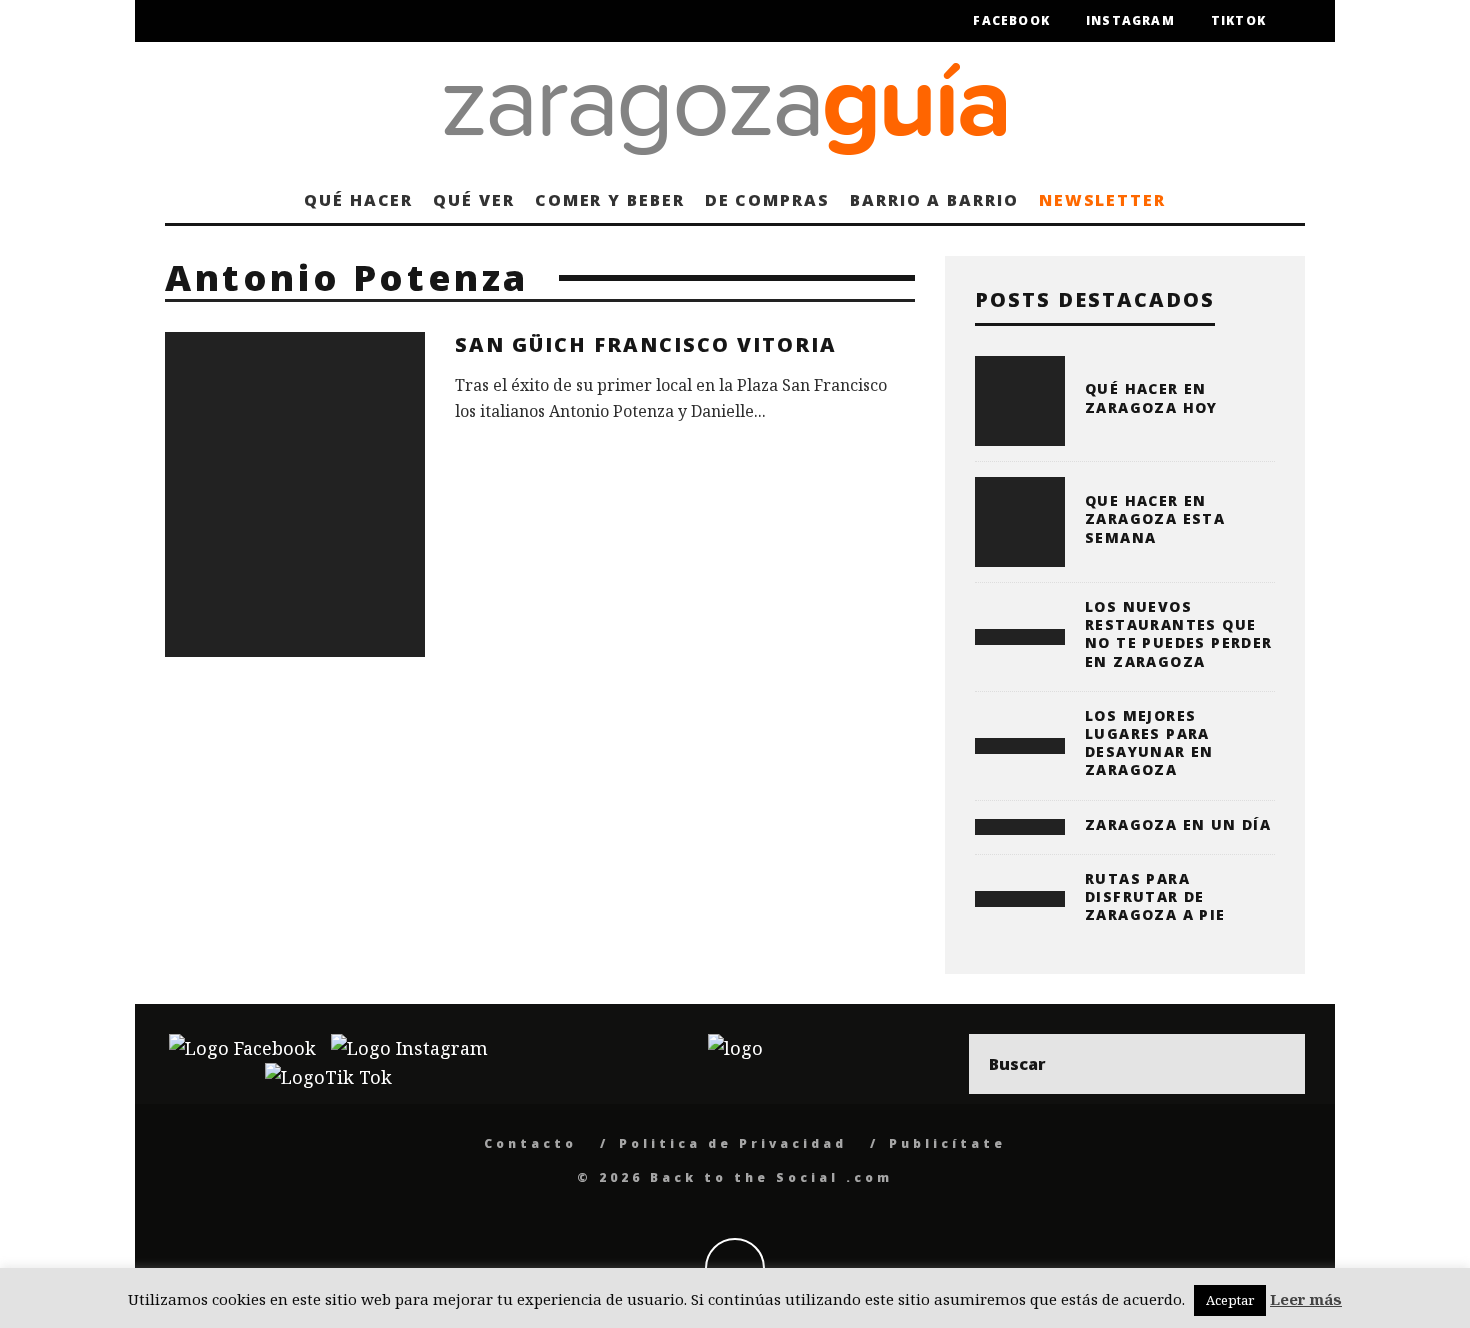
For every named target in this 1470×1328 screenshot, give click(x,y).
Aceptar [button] (1230, 1300)
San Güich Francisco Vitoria (646, 344)
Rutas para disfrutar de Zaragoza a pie (1155, 896)
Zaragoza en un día (1178, 824)
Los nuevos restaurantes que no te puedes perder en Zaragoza (1179, 634)
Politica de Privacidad (733, 1143)
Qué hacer (358, 200)
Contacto (530, 1143)
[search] (1275, 1064)
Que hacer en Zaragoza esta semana (1155, 518)
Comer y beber (610, 200)
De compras (767, 200)
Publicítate (947, 1143)
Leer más (1306, 1299)
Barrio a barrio (934, 200)
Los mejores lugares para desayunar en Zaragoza (1149, 743)
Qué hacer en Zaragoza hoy (1151, 397)
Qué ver (473, 200)
